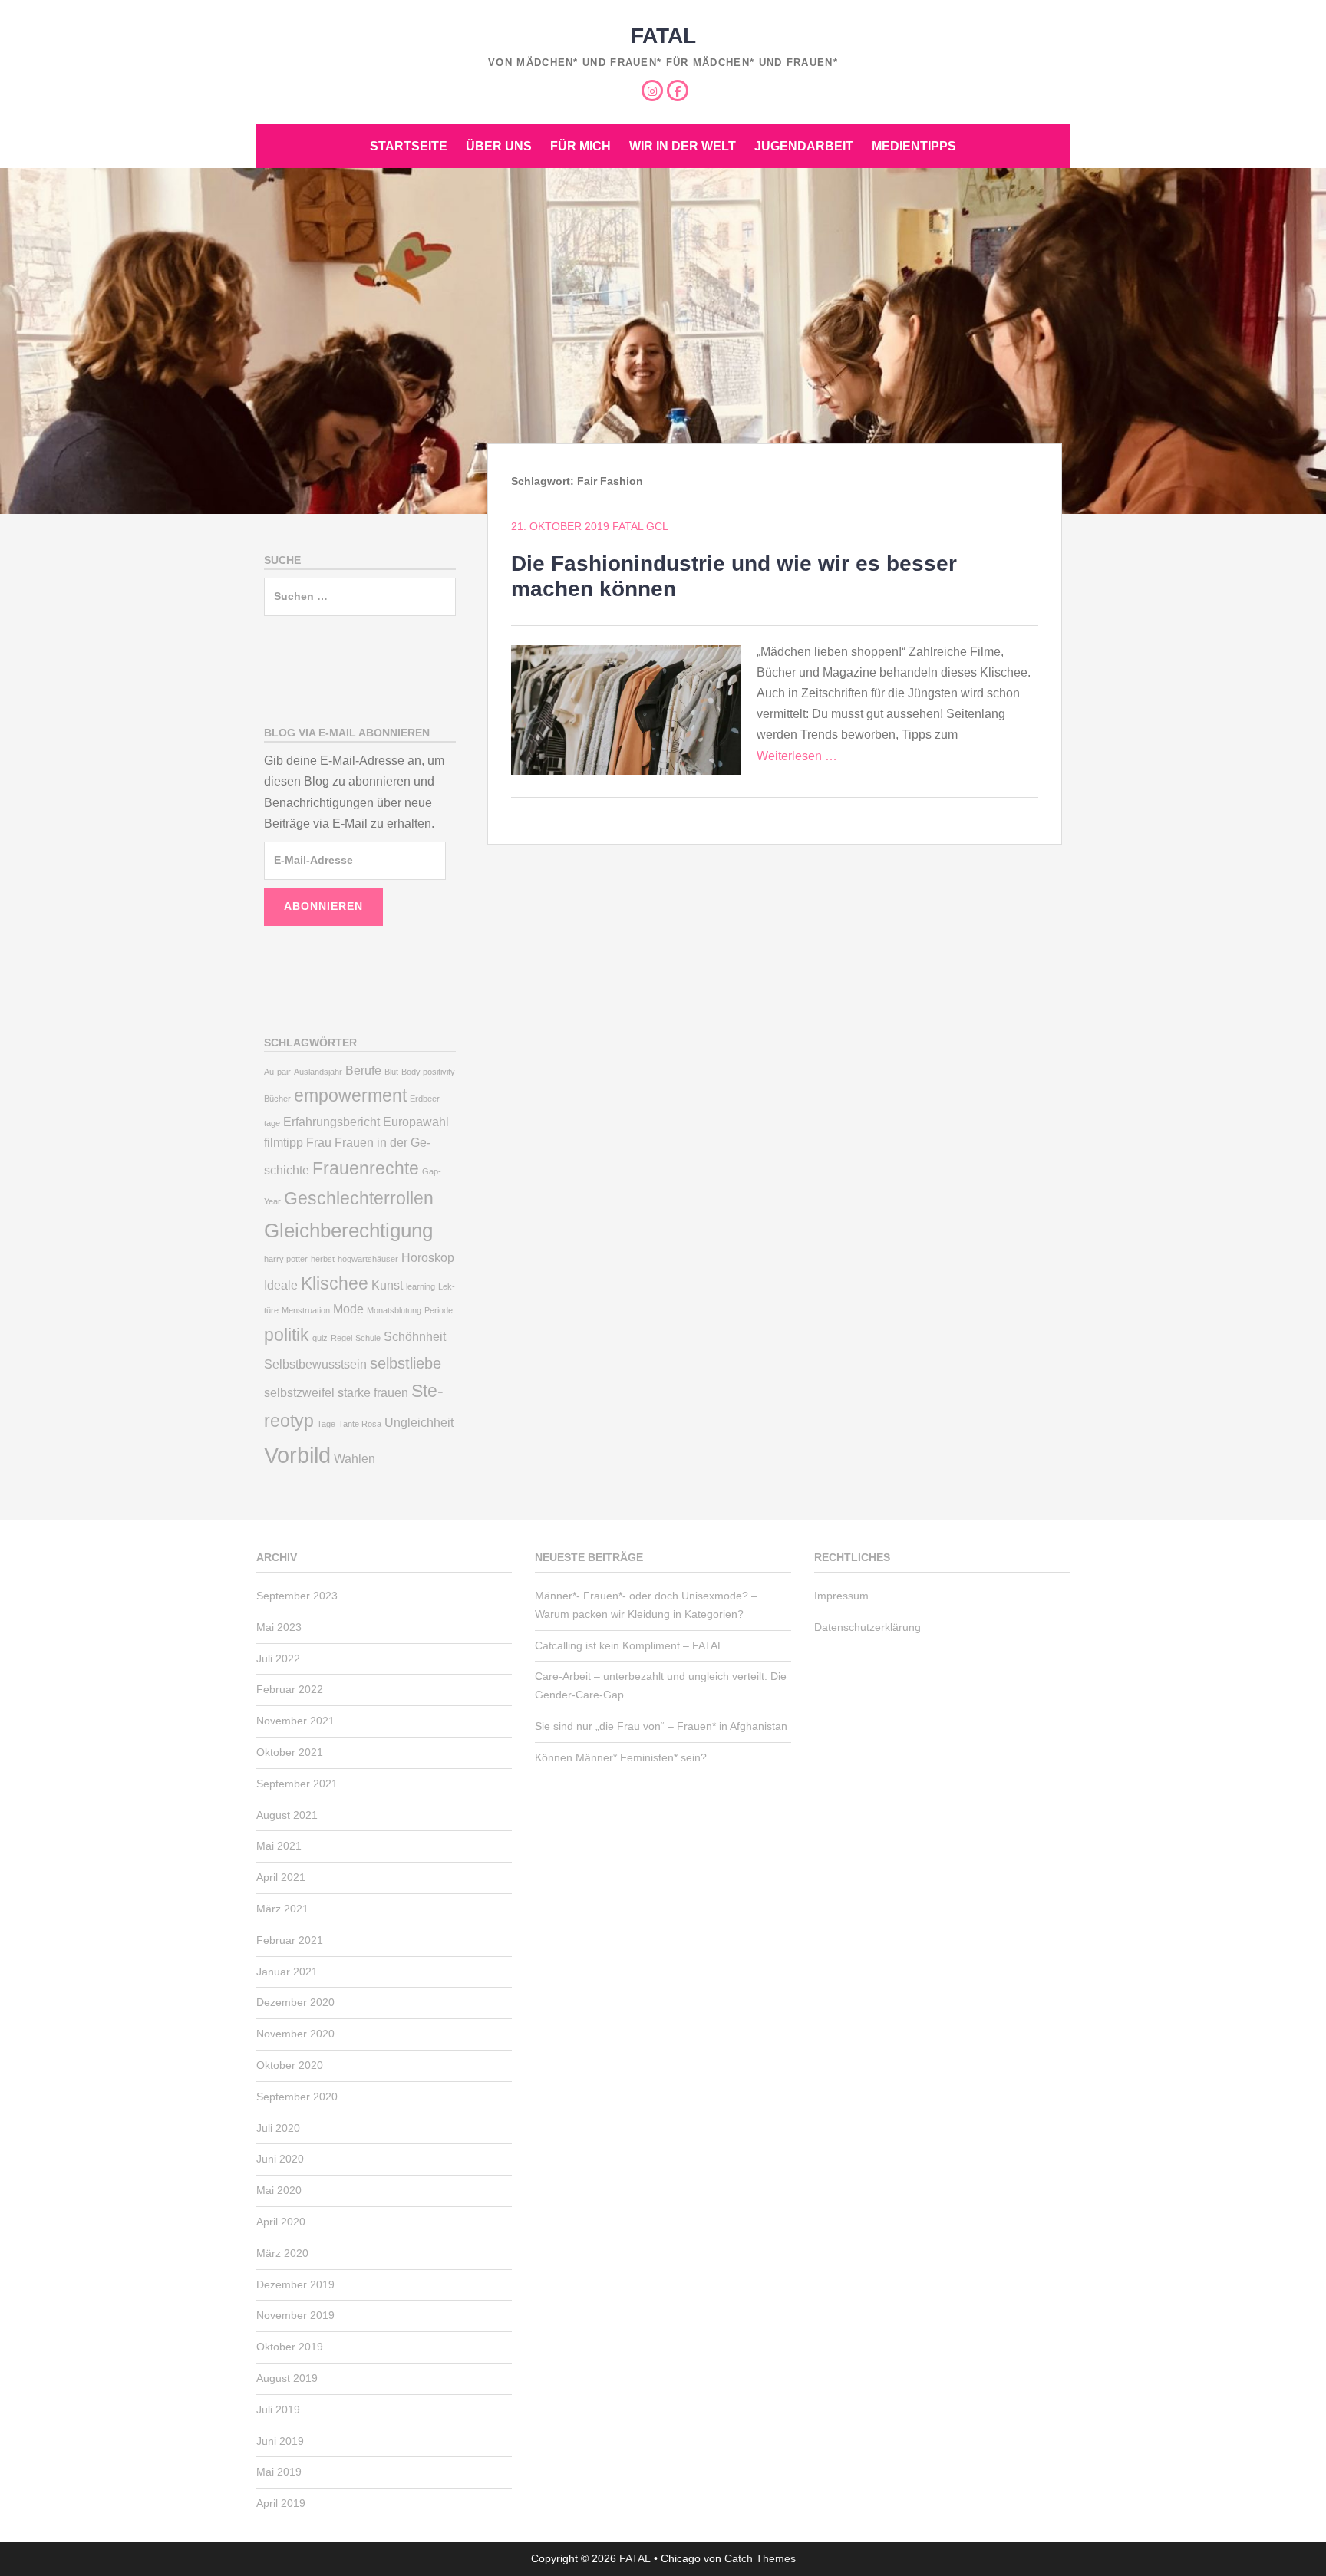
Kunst (387, 1285)
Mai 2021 (279, 1846)
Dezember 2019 (295, 2284)
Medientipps (914, 146)
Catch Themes (760, 2558)
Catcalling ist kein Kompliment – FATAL (629, 1645)
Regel (341, 1338)
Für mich (581, 146)
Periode (439, 1310)
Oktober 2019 (290, 2347)
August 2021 (287, 1815)
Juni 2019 (280, 2441)
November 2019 (295, 2315)
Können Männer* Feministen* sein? (621, 1757)
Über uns (499, 146)
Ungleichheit (419, 1422)
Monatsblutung (394, 1310)
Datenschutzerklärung (868, 1627)
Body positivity (428, 1072)
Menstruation (306, 1310)
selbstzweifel (299, 1392)
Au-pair (277, 1072)
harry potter (286, 1259)
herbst (323, 1259)
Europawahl (416, 1122)
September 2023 (297, 1596)
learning (421, 1286)
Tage (326, 1424)
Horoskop (428, 1257)
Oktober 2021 (290, 1752)
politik (287, 1335)
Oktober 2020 (290, 2065)
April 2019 (281, 2503)
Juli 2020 (278, 2128)
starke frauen (373, 1392)
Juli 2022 (278, 1659)
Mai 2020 (279, 2190)
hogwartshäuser (368, 1259)
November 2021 (295, 1721)
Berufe (363, 1070)
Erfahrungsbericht (331, 1122)
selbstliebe (406, 1363)
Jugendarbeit (804, 146)
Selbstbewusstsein (315, 1364)
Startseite (409, 146)
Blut (391, 1072)
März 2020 (282, 2253)
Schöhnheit (415, 1336)
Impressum (841, 1596)
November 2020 (295, 2034)
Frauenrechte (366, 1168)
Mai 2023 (279, 1627)
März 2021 (282, 1909)
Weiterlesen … (797, 756)
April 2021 (281, 1877)
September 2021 (297, 1784)
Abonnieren (323, 906)
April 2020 (281, 2222)
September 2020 (297, 2097)
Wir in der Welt (683, 146)
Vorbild (297, 1455)
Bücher (277, 1099)
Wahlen (355, 1458)
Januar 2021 (287, 1972)
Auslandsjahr (318, 1072)
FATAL (663, 36)
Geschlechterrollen (359, 1198)
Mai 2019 (279, 2472)
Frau (319, 1142)
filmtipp (284, 1142)
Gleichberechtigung (348, 1230)
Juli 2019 (278, 2410)
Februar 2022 (290, 1689)
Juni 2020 (280, 2159)
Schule (368, 1338)
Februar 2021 (290, 1940)
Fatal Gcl (640, 526)
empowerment (350, 1095)
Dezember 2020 (295, 2002)
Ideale (281, 1285)
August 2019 (287, 2378)
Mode (348, 1309)
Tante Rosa (360, 1424)
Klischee (335, 1283)
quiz (320, 1338)
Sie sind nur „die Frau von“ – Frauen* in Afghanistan (661, 1726)
